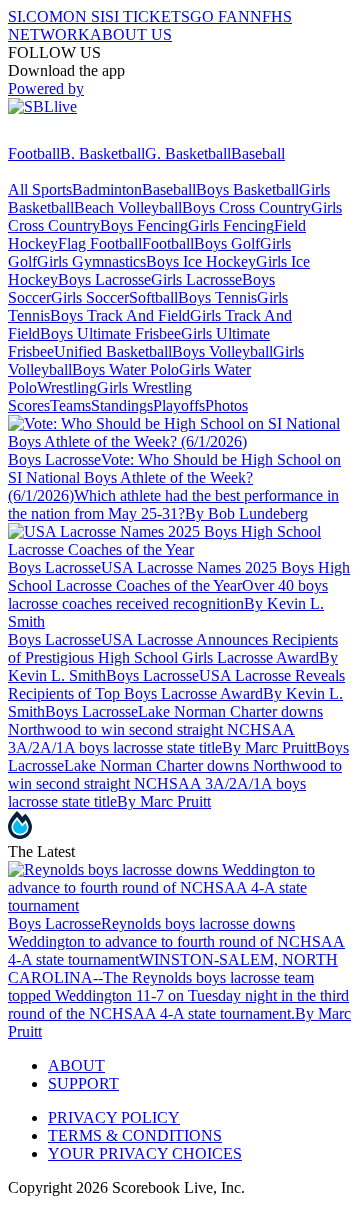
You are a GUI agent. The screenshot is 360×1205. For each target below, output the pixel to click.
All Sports (40, 189)
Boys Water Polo (125, 369)
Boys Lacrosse (104, 279)
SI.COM (35, 16)
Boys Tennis (217, 297)
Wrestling (67, 387)
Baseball (258, 153)
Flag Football (100, 243)
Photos (226, 405)
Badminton (107, 189)
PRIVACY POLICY (114, 1117)
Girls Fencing (231, 225)
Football (34, 153)
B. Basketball (102, 153)
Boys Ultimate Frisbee (110, 333)
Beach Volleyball (128, 207)
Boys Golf (227, 243)
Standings (122, 405)
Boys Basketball (247, 189)
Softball (153, 297)
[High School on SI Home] (85, 135)
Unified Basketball (113, 351)
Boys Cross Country (246, 207)
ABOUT (76, 1065)
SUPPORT (83, 1083)
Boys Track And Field (120, 315)
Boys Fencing (144, 225)
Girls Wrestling (144, 387)
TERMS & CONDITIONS (135, 1135)
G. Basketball (188, 153)
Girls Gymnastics (91, 261)
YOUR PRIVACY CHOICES (145, 1153)
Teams (70, 405)
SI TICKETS (147, 16)
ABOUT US (131, 34)
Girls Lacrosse (196, 279)
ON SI (84, 16)
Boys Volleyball (222, 351)
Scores (29, 405)
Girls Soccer (90, 297)
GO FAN (220, 16)
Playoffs (179, 405)
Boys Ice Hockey (201, 261)
